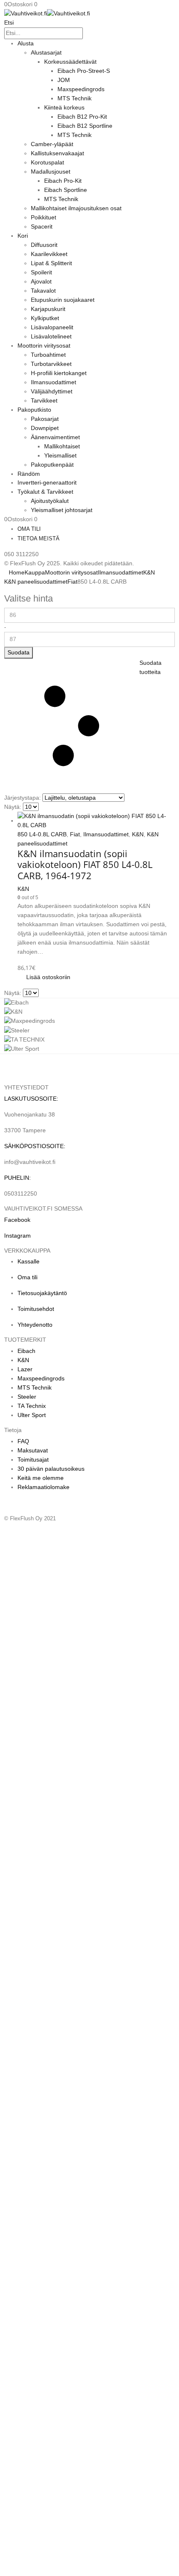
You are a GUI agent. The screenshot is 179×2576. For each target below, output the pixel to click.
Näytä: (13, 807)
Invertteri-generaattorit (47, 482)
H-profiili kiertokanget (59, 373)
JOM (64, 80)
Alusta (26, 43)
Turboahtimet (48, 355)
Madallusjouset (51, 172)
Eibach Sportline (66, 190)
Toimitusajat (33, 1460)
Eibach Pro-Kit (63, 181)
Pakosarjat (45, 419)
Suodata (19, 652)
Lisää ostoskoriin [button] (48, 977)
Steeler (27, 1397)
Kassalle (29, 1261)
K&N (138, 834)
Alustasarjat (46, 52)
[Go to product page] (96, 821)
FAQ (23, 1441)
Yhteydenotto (35, 1325)
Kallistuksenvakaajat (57, 153)
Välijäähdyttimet (52, 391)
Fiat (75, 834)
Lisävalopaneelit (52, 327)
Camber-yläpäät (52, 144)
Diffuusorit (44, 245)
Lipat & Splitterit (51, 263)
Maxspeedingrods (81, 89)
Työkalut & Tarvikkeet (45, 492)
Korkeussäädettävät (70, 62)
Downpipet (45, 428)
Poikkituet (44, 217)
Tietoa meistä (39, 538)
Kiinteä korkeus (64, 107)
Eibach (26, 1351)
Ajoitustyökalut (50, 501)
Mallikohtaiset (62, 446)
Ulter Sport (32, 1415)
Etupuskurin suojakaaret (63, 300)
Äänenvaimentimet (55, 437)
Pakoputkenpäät (52, 465)
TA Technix (32, 1406)
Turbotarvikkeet (51, 364)
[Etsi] (87, 34)
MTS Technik (75, 98)
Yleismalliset (60, 455)
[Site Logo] (47, 13)
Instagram (17, 1236)
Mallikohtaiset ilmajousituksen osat (76, 208)
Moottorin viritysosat (44, 346)
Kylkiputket (45, 318)
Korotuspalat (47, 162)
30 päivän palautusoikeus (51, 1469)
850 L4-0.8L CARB (42, 834)
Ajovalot (41, 281)
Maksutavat (33, 1450)
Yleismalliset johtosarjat (62, 510)
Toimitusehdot (36, 1309)
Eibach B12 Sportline (85, 126)
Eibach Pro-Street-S (84, 71)
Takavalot (43, 291)
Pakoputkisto (34, 410)
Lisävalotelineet (51, 336)
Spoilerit (41, 272)
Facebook (17, 1220)
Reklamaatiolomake (44, 1487)
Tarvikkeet (44, 400)
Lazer (25, 1369)
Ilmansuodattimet (53, 382)
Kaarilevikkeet (49, 254)
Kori (23, 236)
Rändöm (29, 474)
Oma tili (29, 529)
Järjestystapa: (22, 798)
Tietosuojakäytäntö (42, 1293)
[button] (9, 22)
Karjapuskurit (48, 309)
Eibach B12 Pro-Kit (82, 117)
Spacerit (42, 226)
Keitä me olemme (41, 1478)
